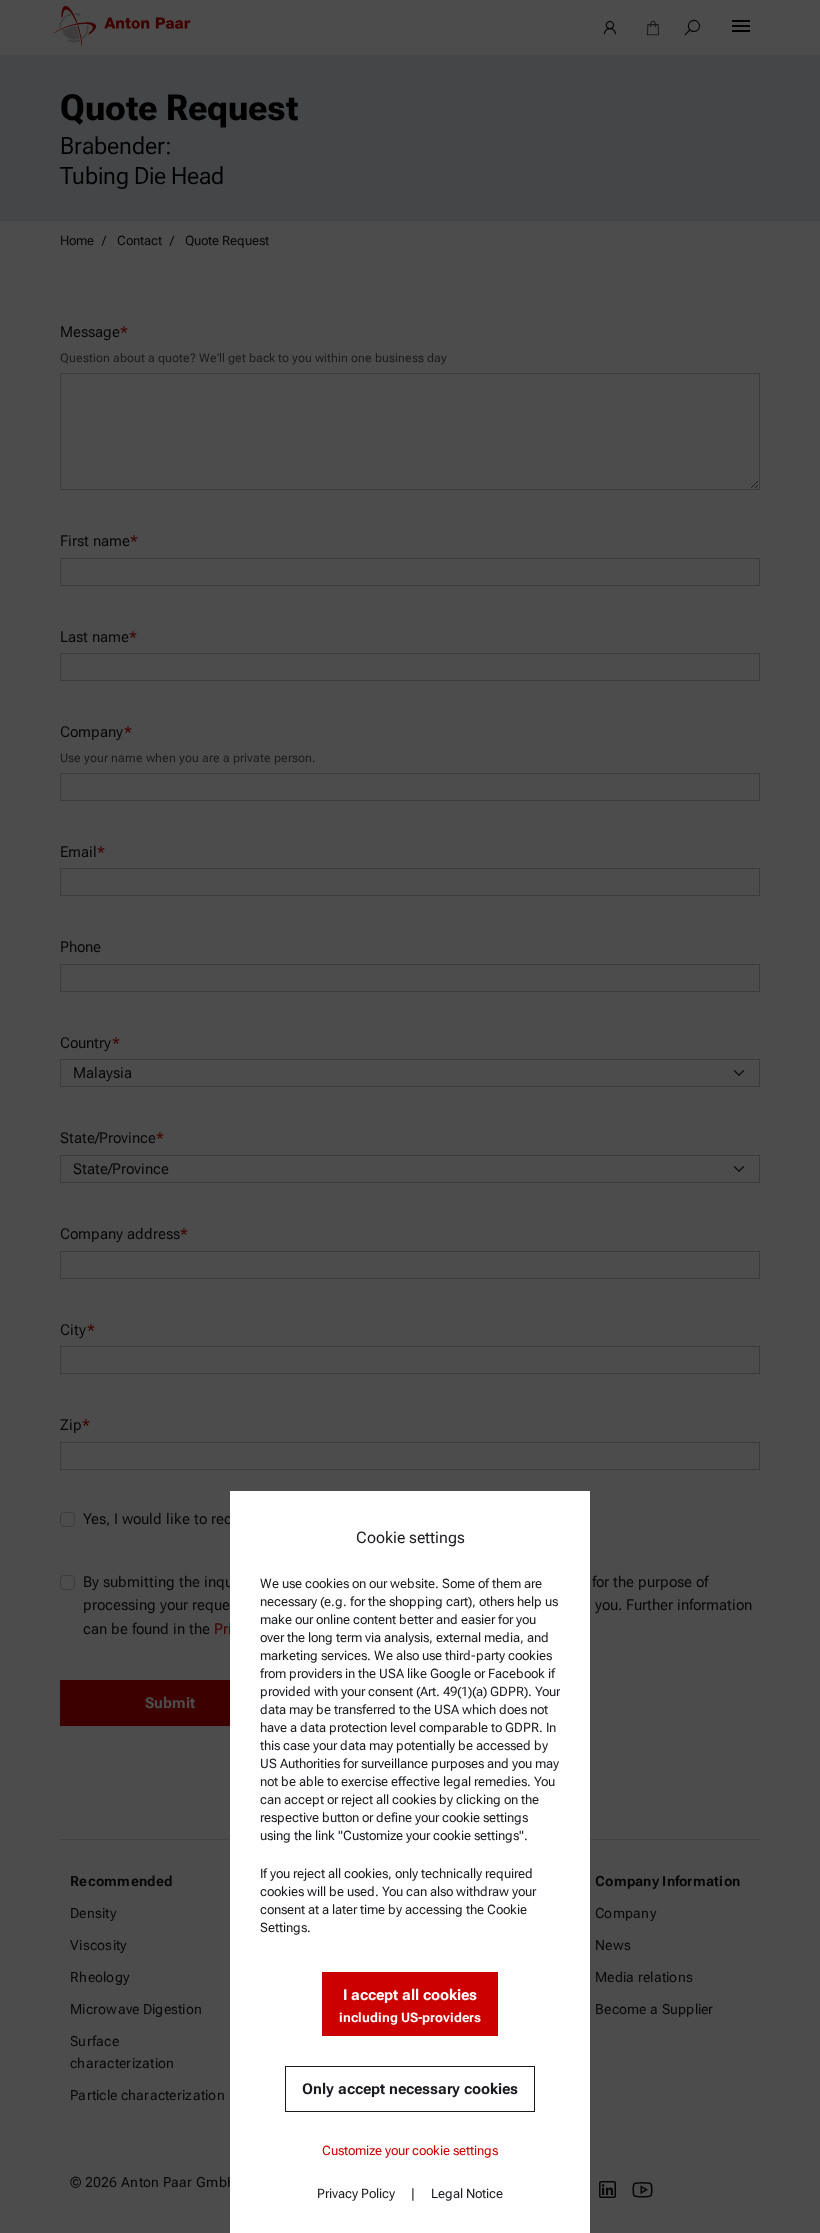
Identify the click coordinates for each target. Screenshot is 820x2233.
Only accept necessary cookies (410, 2089)
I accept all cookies (410, 2005)
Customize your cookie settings (410, 2150)
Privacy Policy (356, 2193)
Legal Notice (467, 2193)
